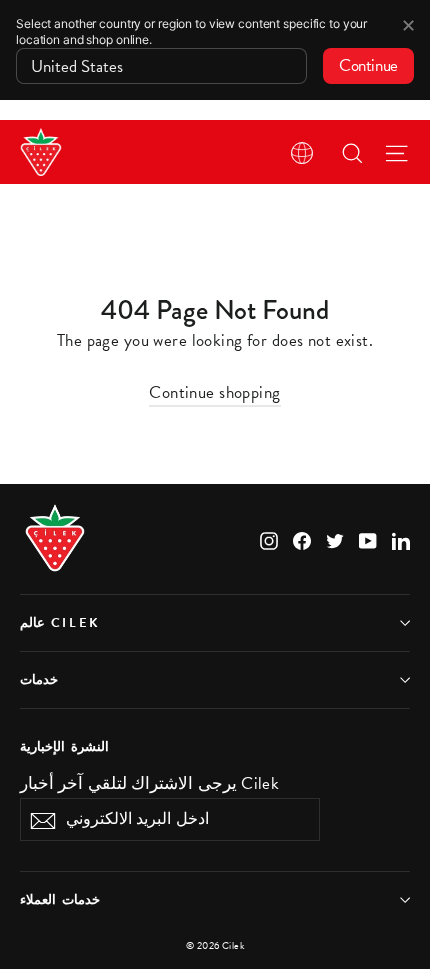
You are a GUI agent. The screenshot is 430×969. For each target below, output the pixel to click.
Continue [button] (368, 65)
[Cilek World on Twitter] (335, 538)
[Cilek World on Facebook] (302, 538)
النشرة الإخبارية (64, 746)
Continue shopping (214, 392)
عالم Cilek (60, 623)
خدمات (39, 680)
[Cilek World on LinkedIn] (401, 538)
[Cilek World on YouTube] (368, 538)
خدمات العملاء (60, 900)
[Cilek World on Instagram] (269, 538)
